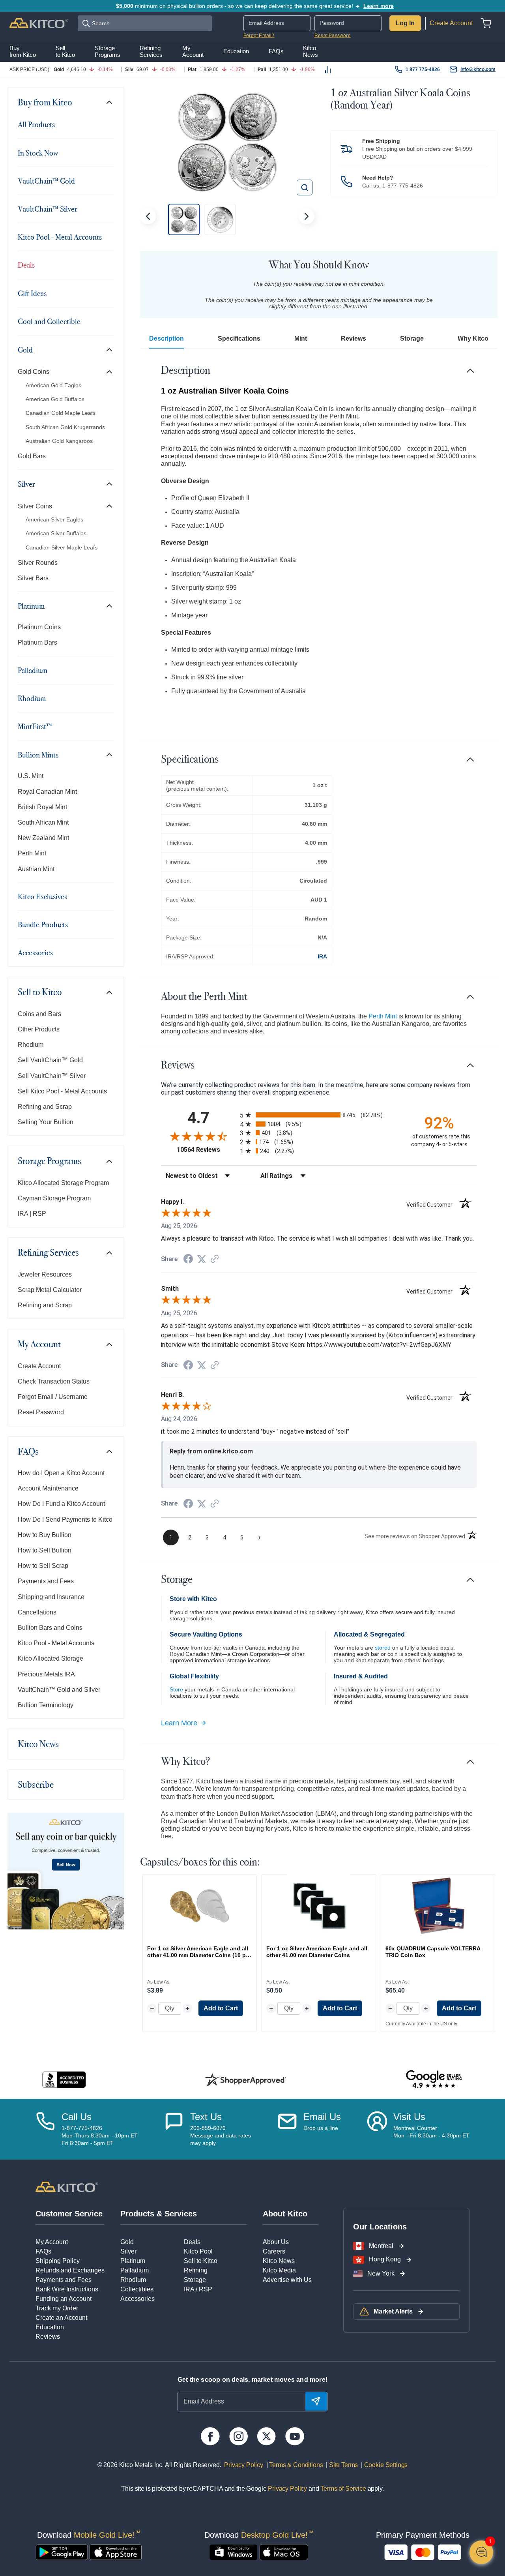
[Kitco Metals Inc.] (67, 2187)
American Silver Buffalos (56, 533)
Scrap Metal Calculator (50, 1290)
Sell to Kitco (40, 992)
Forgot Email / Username (53, 1397)
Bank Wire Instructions (67, 2289)
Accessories (35, 952)
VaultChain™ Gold (46, 181)
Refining (196, 2270)
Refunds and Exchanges (70, 2270)
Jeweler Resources (45, 1274)
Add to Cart (221, 2008)
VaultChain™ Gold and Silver (59, 1690)
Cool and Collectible (49, 321)
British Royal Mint (42, 807)
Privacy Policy (243, 2465)
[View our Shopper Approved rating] (245, 2079)
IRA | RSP (32, 1214)
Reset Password (333, 36)
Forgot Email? (259, 36)
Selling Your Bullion (46, 1122)
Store (176, 1689)
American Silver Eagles (54, 519)
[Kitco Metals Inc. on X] (267, 2436)
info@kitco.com (478, 69)
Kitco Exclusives (42, 896)
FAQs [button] (276, 51)
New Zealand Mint (43, 838)
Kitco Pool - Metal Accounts (60, 237)
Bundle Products (43, 924)
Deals (26, 265)
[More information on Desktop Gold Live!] (233, 2552)
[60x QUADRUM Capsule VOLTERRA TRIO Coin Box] (438, 1906)
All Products (36, 124)
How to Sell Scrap (43, 1566)
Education (50, 2327)
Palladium (33, 670)
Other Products (39, 1029)
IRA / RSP (198, 2289)
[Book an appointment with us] (377, 2129)
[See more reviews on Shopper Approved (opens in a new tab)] (215, 1259)
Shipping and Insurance (51, 1597)
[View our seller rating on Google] (434, 2080)
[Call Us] (45, 2129)
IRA (322, 956)
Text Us (206, 2117)
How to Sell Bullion (45, 1550)
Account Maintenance (48, 1488)
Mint (301, 338)
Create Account (451, 23)
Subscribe (36, 1785)
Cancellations (37, 1612)
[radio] (319, 1115)
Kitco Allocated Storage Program (63, 1183)
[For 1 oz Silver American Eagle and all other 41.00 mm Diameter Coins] (319, 1906)
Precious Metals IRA (46, 1674)
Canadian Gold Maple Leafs (61, 413)
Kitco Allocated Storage (50, 1658)
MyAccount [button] (193, 52)
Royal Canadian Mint (47, 792)
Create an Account (61, 2318)
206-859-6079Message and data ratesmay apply (221, 2135)
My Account (39, 1344)
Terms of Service (343, 2489)
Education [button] (236, 51)
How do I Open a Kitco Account (61, 1473)
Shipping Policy (58, 2261)
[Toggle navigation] (109, 102)
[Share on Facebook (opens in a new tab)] (188, 1260)
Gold (25, 350)
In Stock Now (38, 153)
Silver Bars (33, 578)
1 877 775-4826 (423, 69)
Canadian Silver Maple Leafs (62, 547)
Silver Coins (35, 506)
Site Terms (343, 2465)
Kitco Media (279, 2270)
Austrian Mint (36, 869)
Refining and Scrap (45, 1107)
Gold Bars (32, 456)
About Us (276, 2242)
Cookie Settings (384, 2465)
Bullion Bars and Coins (50, 1628)
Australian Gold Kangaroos (59, 441)
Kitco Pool (198, 2251)
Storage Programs (50, 1161)
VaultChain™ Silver (48, 209)
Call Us (77, 2117)
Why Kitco (473, 338)
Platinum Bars (37, 642)
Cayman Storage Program (54, 1198)
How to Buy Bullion (45, 1535)
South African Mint (43, 822)
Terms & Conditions (296, 2465)
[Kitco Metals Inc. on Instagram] (238, 2436)
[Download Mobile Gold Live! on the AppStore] (116, 2552)
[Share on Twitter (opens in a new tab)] (202, 1259)
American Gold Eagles (53, 385)
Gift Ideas (32, 293)
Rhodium (32, 698)
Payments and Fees (46, 1581)
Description (166, 338)
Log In (405, 23)
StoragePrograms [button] (108, 52)
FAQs (28, 1451)
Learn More (179, 1723)
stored (383, 1648)
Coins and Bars (39, 1014)
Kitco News (38, 1744)
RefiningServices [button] (151, 52)
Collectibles (137, 2289)
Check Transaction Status (54, 1381)
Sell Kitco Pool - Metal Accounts (62, 1091)
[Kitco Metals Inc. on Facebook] (210, 2436)
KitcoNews (310, 52)
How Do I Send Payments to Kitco (65, 1520)
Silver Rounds (38, 563)
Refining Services (48, 1252)
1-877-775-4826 (403, 186)
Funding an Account (64, 2299)
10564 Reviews (206, 1150)
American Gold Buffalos (55, 399)
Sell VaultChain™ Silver (52, 1076)
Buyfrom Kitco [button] (23, 52)
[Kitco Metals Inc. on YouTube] (295, 2436)
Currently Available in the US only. (422, 2024)
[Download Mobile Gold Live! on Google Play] (62, 2552)
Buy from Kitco (45, 102)
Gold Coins (34, 372)
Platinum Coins (39, 627)
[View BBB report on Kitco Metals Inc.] (64, 2080)
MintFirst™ (35, 726)
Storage (412, 338)
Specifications (239, 338)
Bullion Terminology (46, 1705)
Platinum (31, 606)
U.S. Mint (31, 776)
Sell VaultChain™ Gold (50, 1060)
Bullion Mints (38, 755)
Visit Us (409, 2117)
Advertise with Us (287, 2280)
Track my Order (57, 2308)
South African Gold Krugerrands (65, 427)
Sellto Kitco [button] (65, 52)
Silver (26, 484)
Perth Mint (32, 853)
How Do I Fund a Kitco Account (61, 1504)
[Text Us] (174, 2129)
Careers (274, 2251)
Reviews (353, 338)
